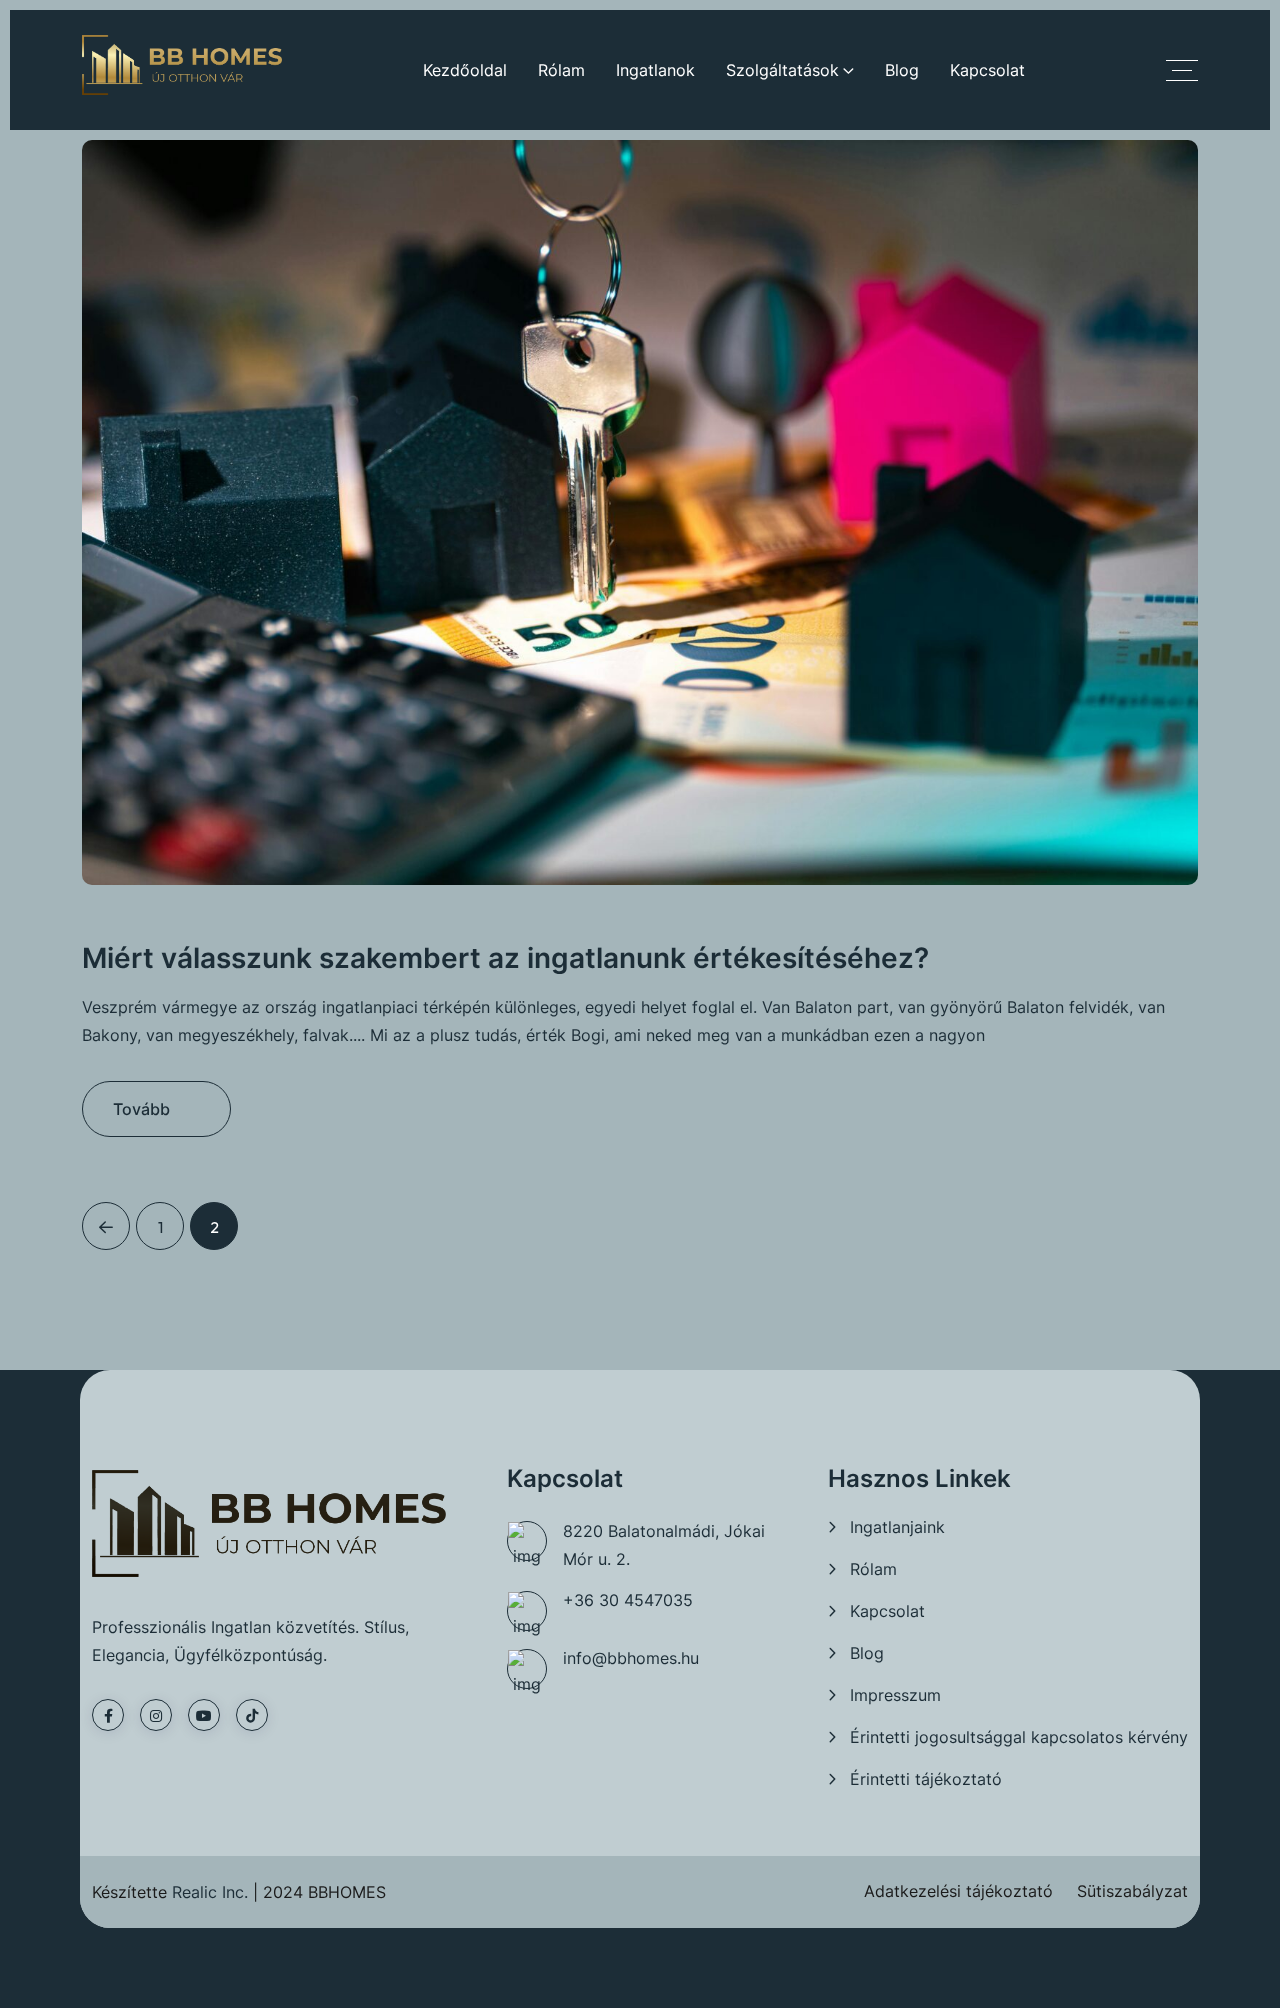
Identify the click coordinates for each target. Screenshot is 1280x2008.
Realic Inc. (210, 1892)
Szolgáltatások (782, 70)
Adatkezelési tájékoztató (958, 1891)
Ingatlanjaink (897, 1527)
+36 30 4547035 (628, 1600)
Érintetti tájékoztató (926, 1779)
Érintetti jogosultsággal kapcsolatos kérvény (1019, 1737)
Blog (902, 70)
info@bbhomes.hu (631, 1658)
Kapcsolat (987, 70)
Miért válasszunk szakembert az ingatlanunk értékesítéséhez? (505, 958)
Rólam (561, 70)
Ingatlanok (655, 70)
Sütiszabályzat (1132, 1891)
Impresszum (895, 1695)
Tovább (141, 1109)
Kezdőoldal (465, 70)
